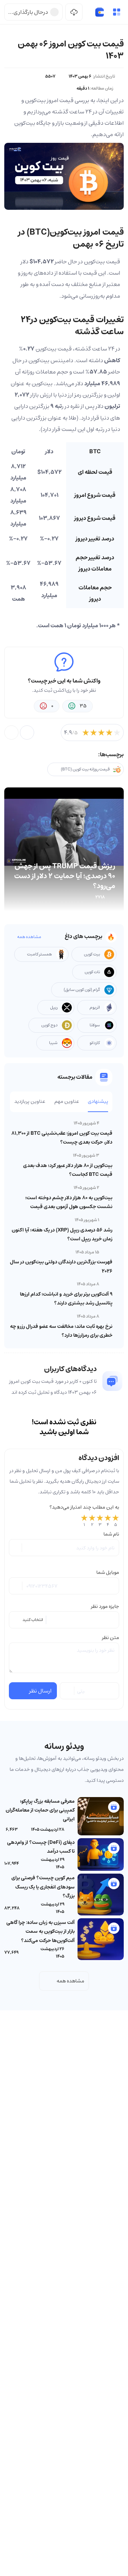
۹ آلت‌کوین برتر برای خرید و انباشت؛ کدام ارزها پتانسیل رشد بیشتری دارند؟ (66, 1299)
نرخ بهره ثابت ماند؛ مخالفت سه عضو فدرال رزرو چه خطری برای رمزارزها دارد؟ (61, 1331)
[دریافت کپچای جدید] (68, 1691)
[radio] (84, 1521)
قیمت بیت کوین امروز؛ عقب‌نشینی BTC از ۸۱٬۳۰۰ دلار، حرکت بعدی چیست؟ (62, 1138)
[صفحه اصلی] (100, 12)
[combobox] (64, 1620)
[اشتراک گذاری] (27, 733)
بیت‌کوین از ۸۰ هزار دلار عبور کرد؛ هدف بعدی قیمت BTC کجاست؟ (68, 1170)
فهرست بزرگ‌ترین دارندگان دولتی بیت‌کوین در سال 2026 (61, 1266)
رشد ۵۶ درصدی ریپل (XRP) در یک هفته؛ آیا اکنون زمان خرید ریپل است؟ (62, 1234)
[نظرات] (11, 733)
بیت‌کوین (94, 262)
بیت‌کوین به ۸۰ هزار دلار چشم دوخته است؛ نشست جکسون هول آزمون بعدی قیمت (69, 1202)
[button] (117, 12)
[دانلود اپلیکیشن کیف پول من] (74, 12)
